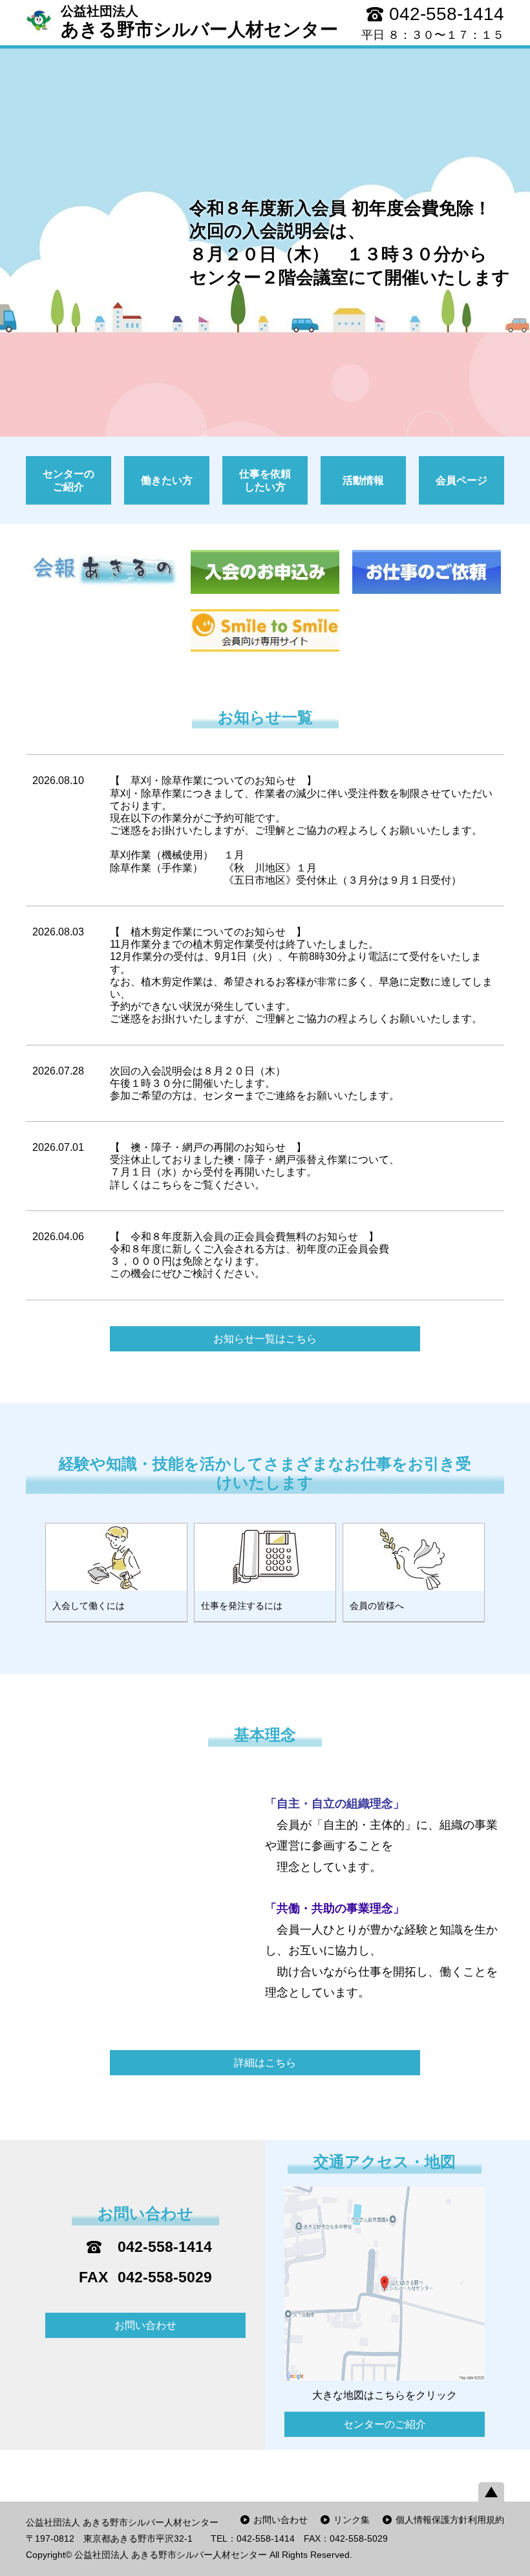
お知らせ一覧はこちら (265, 1339)
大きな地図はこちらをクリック (385, 2395)
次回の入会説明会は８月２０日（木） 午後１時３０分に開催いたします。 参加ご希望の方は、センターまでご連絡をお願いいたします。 (255, 1083)
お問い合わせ (145, 2325)
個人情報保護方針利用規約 (450, 2520)
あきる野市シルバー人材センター (199, 22)
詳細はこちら (265, 2063)
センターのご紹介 (385, 2424)
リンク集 (352, 2520)
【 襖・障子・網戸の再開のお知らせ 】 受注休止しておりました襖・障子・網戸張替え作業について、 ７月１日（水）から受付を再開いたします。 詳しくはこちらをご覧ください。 (255, 1166)
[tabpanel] (265, 243)
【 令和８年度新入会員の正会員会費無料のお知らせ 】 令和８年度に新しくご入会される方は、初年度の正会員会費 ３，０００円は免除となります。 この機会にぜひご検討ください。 (249, 1255)
